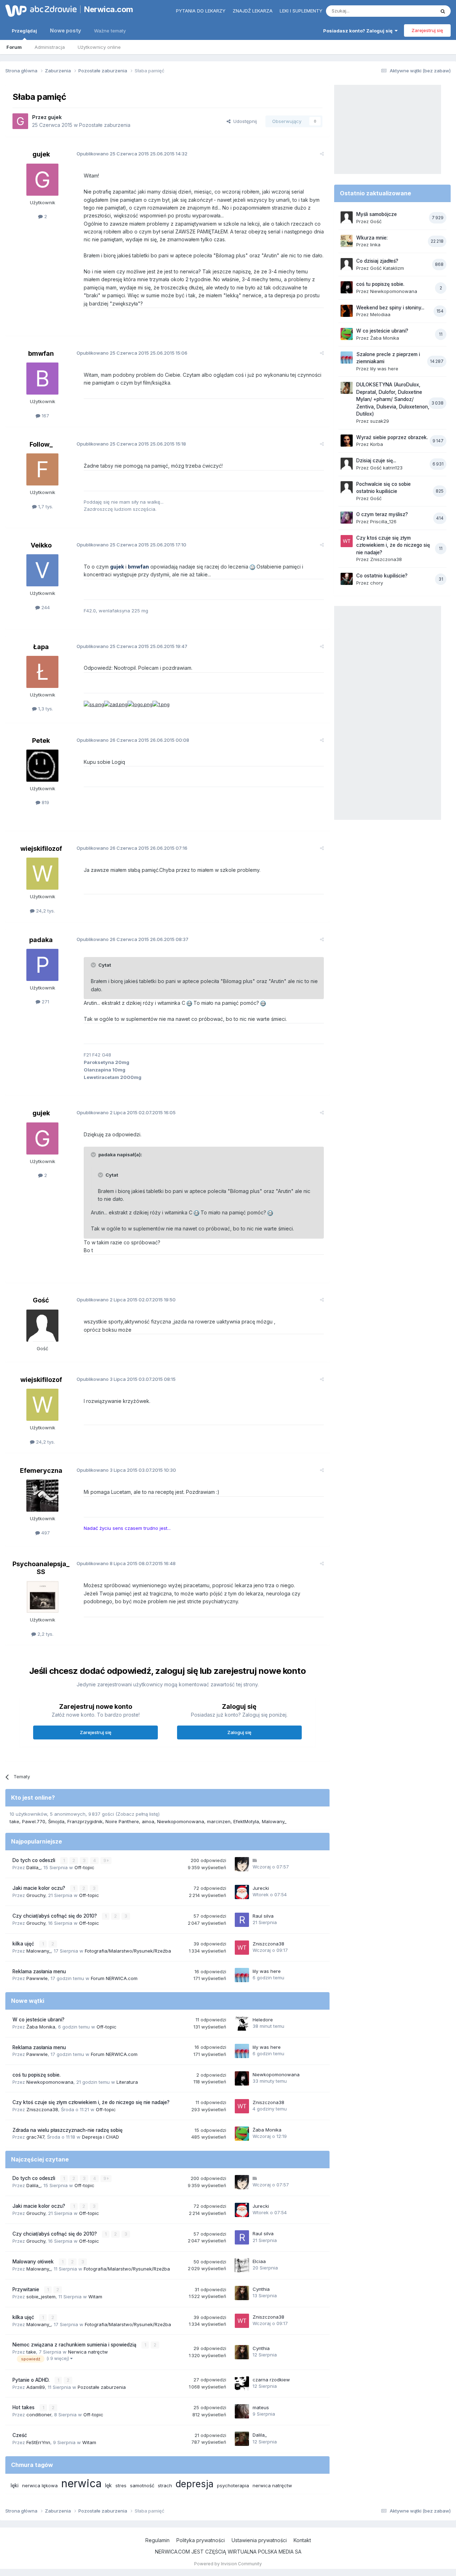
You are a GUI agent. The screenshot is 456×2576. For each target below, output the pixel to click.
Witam (95, 2297)
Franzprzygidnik (85, 1821)
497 (45, 1533)
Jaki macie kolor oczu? (40, 1888)
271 (45, 1002)
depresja (195, 2484)
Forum (14, 47)
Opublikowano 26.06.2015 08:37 (133, 939)
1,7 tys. (45, 507)
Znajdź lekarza (253, 11)
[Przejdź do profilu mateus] (242, 2411)
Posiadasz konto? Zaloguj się (359, 31)
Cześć (20, 2435)
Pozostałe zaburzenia (105, 125)
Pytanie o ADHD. (32, 2380)
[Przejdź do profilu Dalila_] (242, 2439)
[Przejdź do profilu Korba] (347, 441)
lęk (108, 2485)
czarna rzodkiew (271, 2380)
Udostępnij (244, 121)
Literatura (127, 2082)
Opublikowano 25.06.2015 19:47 (132, 646)
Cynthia (261, 2289)
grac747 (35, 2137)
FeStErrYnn (38, 2442)
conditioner (39, 2415)
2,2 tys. (45, 1634)
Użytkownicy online (99, 47)
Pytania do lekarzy (201, 11)
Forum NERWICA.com (114, 1978)
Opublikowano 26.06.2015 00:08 (133, 740)
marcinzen (219, 1821)
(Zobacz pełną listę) (138, 1814)
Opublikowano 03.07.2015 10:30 (126, 1470)
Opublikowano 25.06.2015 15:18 (131, 444)
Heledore (263, 2020)
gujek (55, 117)
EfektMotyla (246, 1821)
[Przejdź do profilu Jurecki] (242, 1892)
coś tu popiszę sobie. (37, 2075)
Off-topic (84, 1867)
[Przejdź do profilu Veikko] (42, 570)
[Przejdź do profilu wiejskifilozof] (42, 874)
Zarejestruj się (427, 30)
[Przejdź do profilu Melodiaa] (347, 311)
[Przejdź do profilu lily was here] (242, 1975)
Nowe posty (66, 30)
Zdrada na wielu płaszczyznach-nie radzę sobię (68, 2130)
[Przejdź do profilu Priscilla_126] (347, 518)
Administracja (50, 47)
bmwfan (41, 353)
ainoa (148, 1821)
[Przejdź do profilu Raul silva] (242, 1920)
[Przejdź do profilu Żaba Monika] (242, 2134)
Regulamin (157, 2540)
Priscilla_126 (383, 521)
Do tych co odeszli (35, 1860)
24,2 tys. (45, 911)
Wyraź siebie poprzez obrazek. (392, 437)
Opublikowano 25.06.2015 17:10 (131, 545)
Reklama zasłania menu (39, 1971)
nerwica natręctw (272, 2485)
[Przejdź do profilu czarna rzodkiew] (242, 2384)
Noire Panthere (122, 1821)
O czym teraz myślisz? (382, 514)
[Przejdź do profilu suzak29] (347, 388)
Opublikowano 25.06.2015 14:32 (132, 154)
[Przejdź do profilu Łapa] (42, 672)
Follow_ (41, 444)
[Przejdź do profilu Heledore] (242, 2024)
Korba (377, 444)
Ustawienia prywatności (259, 2540)
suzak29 (380, 421)
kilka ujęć (24, 1944)
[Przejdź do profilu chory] (347, 579)
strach (165, 2485)
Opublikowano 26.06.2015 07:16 (132, 848)
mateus (261, 2407)
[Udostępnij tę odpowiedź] (322, 154)
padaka (41, 940)
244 (45, 607)
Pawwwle (37, 1978)
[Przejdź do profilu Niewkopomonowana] (242, 2078)
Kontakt (302, 2540)
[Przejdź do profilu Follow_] (42, 469)
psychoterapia (233, 2485)
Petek (41, 741)
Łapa (41, 647)
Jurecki (261, 1888)
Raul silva (263, 1916)
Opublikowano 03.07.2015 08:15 (126, 1379)
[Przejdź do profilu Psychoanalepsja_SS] (42, 1597)
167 (45, 416)
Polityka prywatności (201, 2540)
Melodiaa (380, 314)
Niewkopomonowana (181, 1821)
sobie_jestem (41, 2297)
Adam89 (36, 2387)
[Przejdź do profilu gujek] (20, 121)
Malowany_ (274, 1821)
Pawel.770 (34, 1821)
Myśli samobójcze (377, 214)
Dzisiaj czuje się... (376, 461)
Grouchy (36, 1895)
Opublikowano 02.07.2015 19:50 (126, 1300)
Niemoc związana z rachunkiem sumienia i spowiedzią (75, 2345)
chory (377, 583)
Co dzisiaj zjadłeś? (377, 261)
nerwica (81, 2483)
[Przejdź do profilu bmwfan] (42, 379)
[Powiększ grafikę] (252, 567)
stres (121, 2485)
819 (45, 802)
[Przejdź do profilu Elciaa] (242, 2265)
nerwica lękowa (40, 2485)
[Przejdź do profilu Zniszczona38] (242, 1948)
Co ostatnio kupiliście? (382, 576)
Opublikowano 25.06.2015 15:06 (132, 353)
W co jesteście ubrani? (38, 2020)
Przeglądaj (24, 31)
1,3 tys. (45, 709)
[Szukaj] (443, 11)
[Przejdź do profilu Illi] (242, 1864)
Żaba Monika (41, 2027)
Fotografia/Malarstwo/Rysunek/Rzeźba (128, 1951)
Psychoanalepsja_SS (41, 1568)
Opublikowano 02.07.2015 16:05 (126, 1112)
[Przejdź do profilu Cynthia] (242, 2293)
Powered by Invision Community (228, 2564)
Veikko (41, 545)
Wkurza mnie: (372, 238)
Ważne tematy (110, 31)
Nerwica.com (109, 9)
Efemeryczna (41, 1470)
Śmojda (56, 1821)
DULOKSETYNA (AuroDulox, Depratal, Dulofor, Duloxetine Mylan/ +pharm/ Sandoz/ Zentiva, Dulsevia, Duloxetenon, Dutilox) (393, 399)
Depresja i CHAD (100, 2137)
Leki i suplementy (301, 11)
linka (375, 245)
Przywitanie (27, 2289)
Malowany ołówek (34, 2262)
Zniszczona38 (268, 1944)
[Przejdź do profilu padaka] (42, 965)
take (14, 1821)
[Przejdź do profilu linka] (347, 241)
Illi (255, 1860)
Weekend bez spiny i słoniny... (390, 308)
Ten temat (415, 11)
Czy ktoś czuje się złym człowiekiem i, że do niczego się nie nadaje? (91, 2102)
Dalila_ (33, 1867)
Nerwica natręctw (88, 2352)
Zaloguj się (239, 1732)
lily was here (267, 1971)
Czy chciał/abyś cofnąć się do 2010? (55, 1916)
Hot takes (24, 2407)
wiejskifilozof (41, 849)
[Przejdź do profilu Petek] (42, 766)
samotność (142, 2485)
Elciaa (259, 2261)
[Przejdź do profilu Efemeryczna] (42, 1496)
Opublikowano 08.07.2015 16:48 (126, 1563)
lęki (15, 2485)
